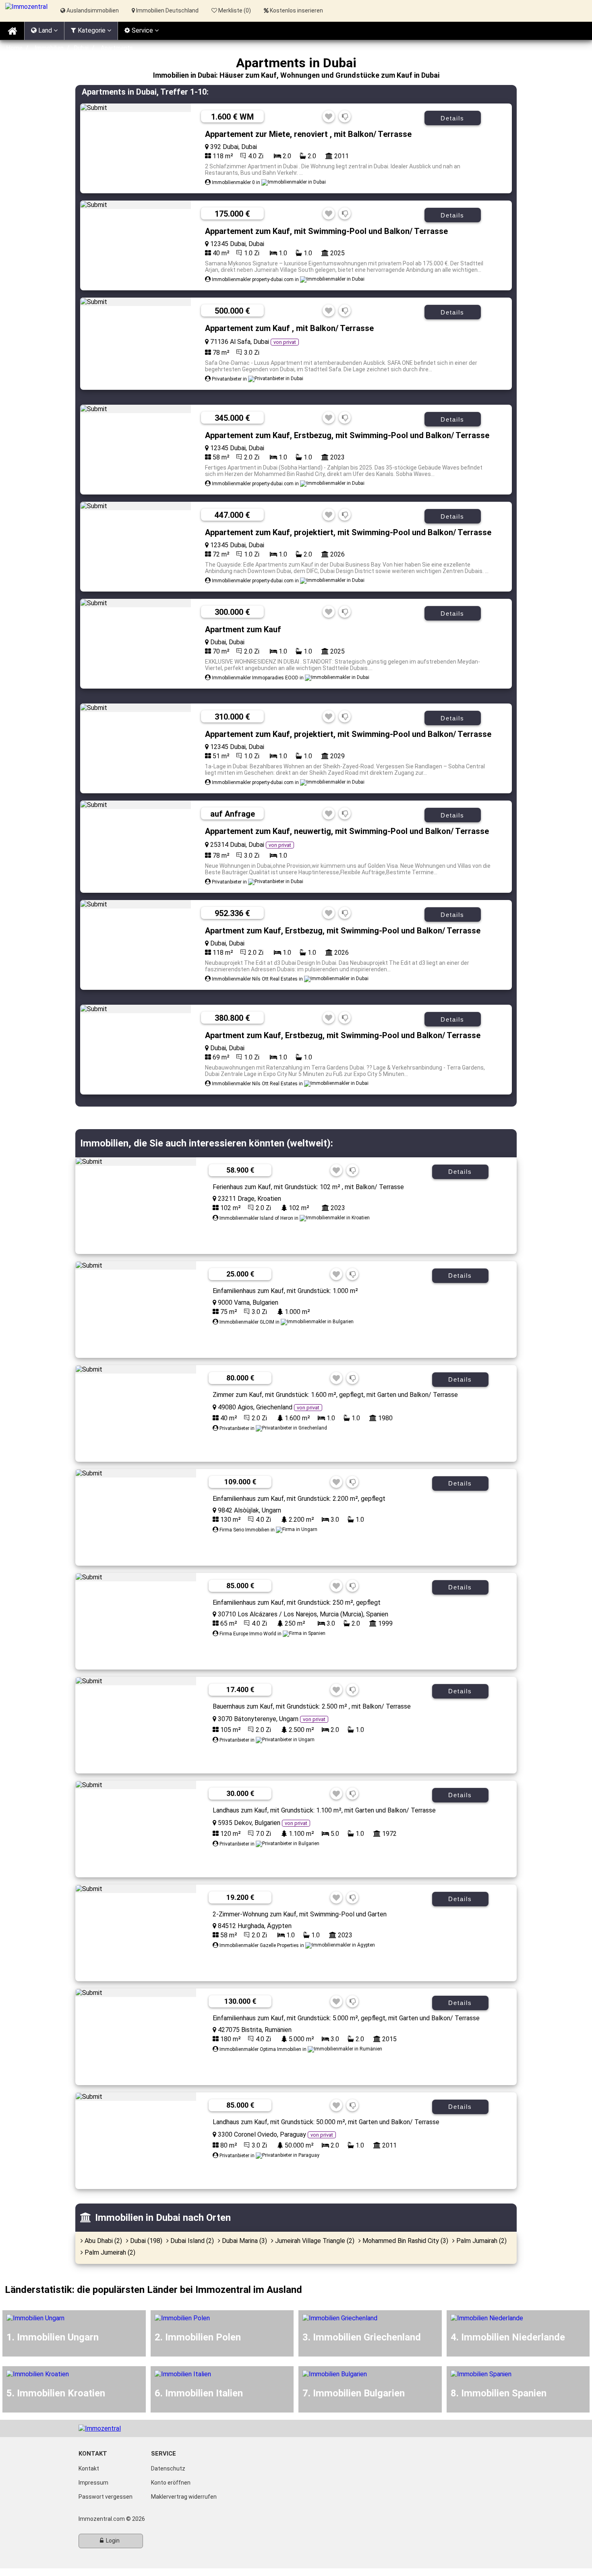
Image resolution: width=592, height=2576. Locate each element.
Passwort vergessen (106, 2497)
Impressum (93, 2483)
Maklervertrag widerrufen (184, 2497)
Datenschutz (168, 2468)
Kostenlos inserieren (296, 10)
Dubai (81, 48)
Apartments (117, 48)
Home (14, 48)
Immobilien (49, 48)
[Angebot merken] (329, 117)
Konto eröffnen (171, 2483)
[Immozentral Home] (12, 31)
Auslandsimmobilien (92, 10)
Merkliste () (234, 10)
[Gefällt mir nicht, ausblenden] (345, 117)
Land (45, 30)
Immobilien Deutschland (167, 10)
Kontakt (89, 2468)
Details (452, 118)
